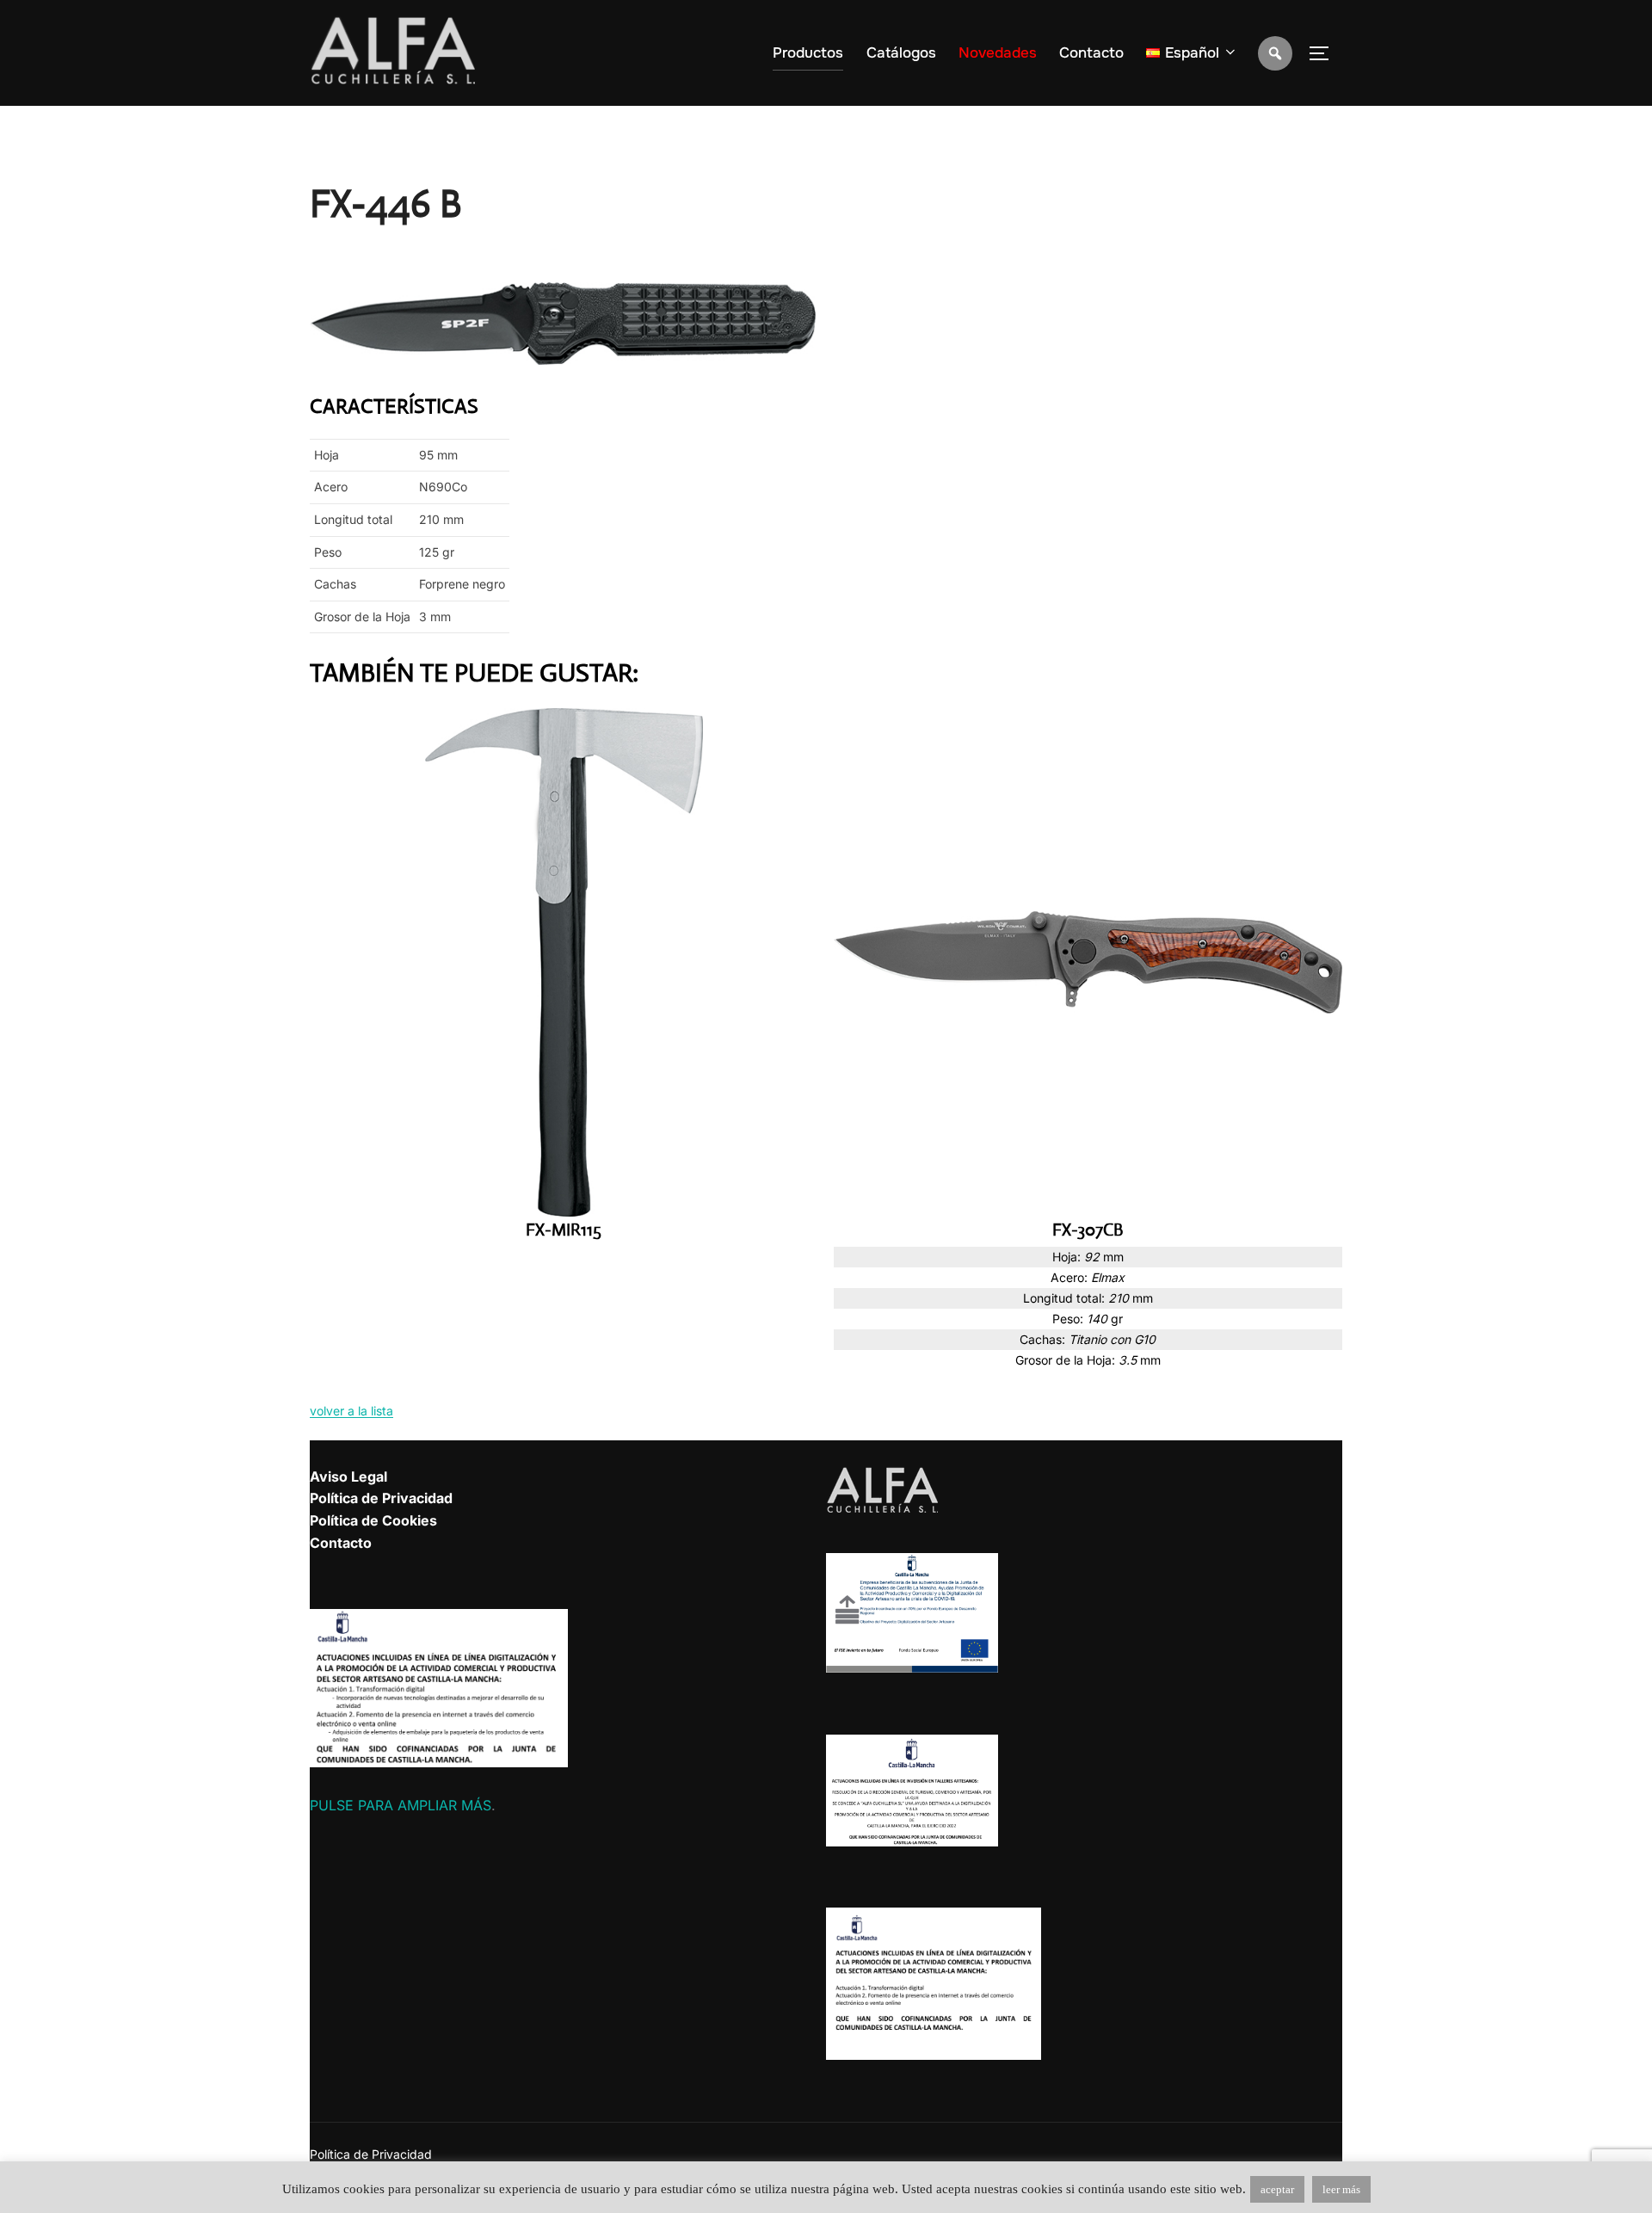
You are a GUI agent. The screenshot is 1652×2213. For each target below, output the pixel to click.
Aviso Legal (348, 1476)
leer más (1341, 2189)
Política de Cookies (373, 1520)
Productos (808, 53)
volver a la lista (351, 1411)
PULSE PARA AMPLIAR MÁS (401, 1805)
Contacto (1091, 53)
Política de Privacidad (381, 1498)
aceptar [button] (1277, 2189)
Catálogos (901, 53)
